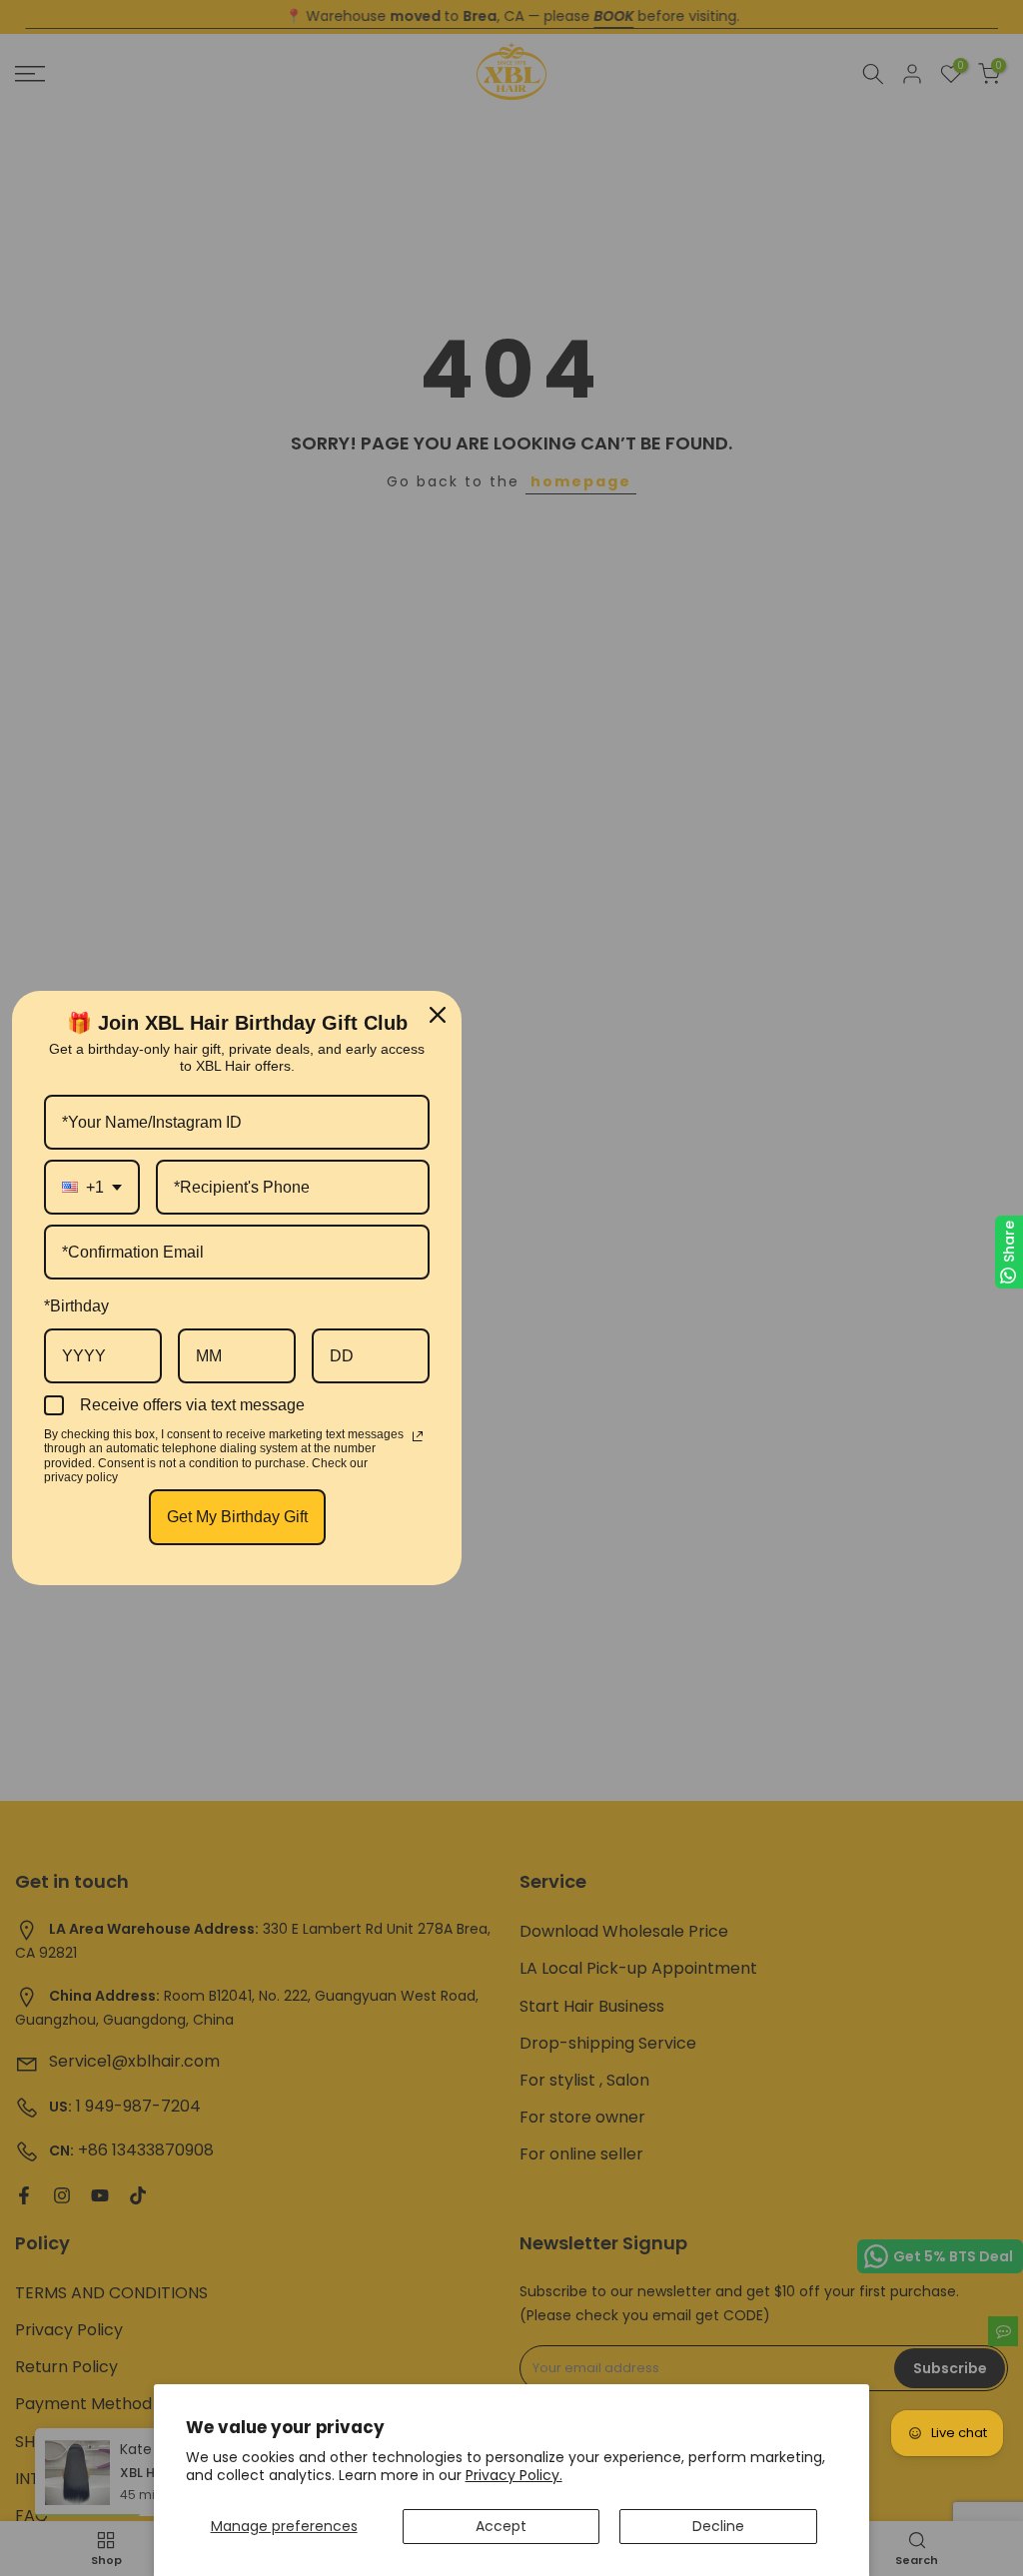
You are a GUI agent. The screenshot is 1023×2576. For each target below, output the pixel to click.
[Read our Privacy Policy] (418, 1436)
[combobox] (92, 1187)
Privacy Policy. (514, 2475)
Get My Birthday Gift (237, 1517)
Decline (718, 2526)
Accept (501, 2526)
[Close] (438, 1015)
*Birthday (76, 1306)
